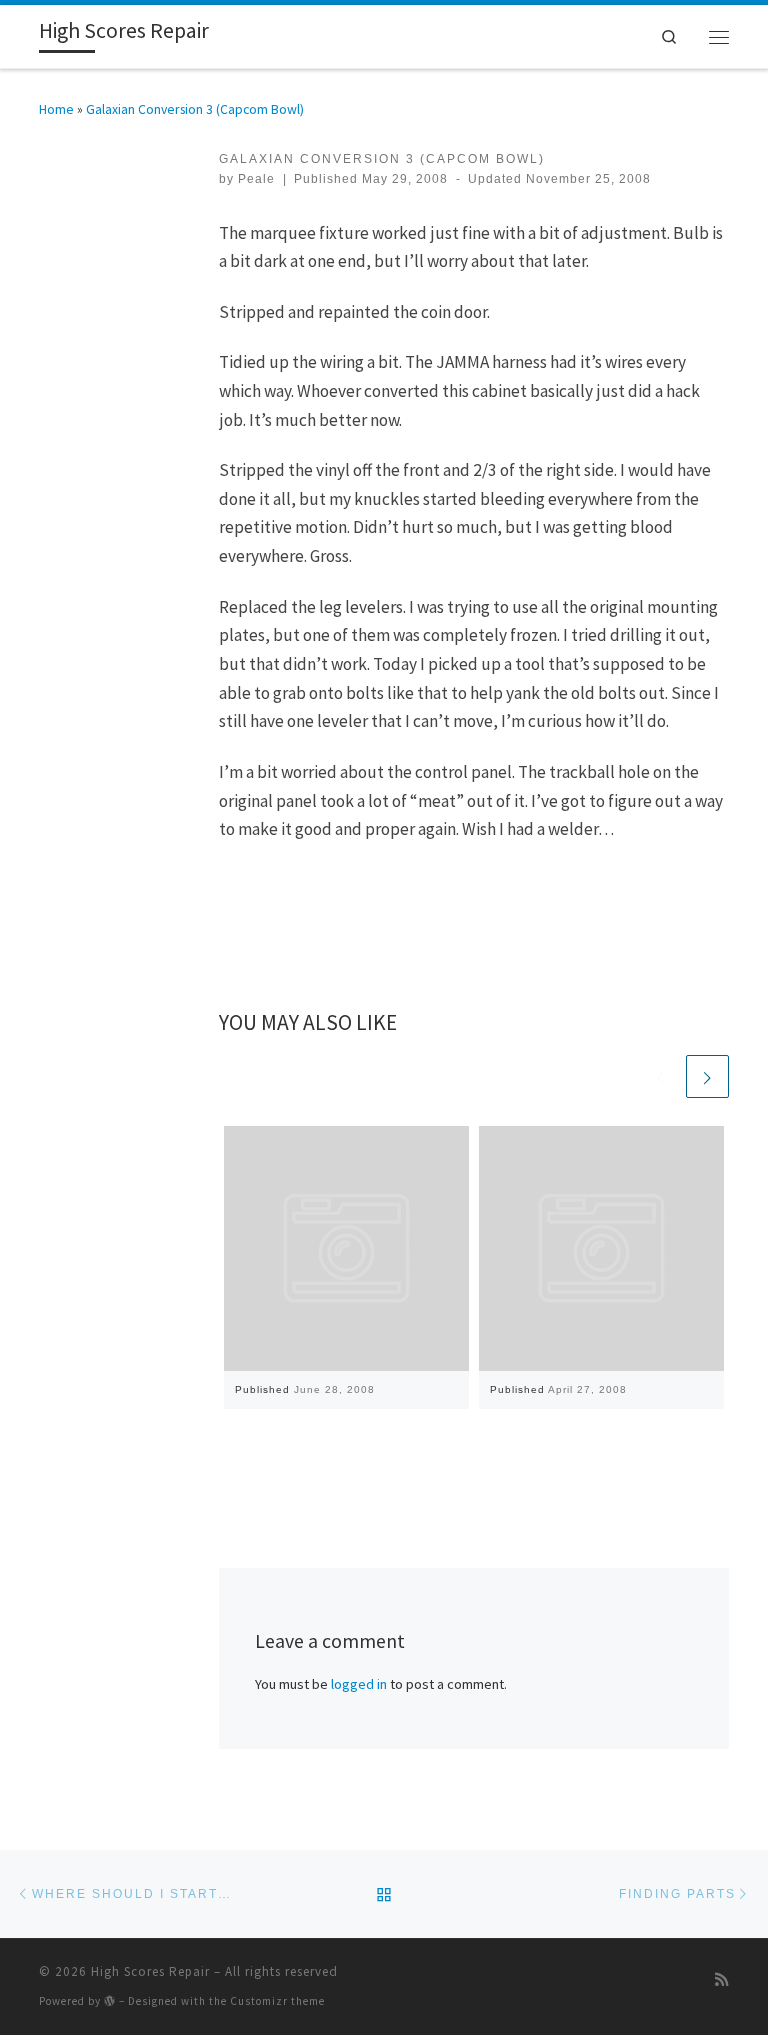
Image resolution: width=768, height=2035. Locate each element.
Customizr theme (277, 2001)
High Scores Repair (150, 1971)
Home (56, 109)
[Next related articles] (707, 1076)
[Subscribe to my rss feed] (722, 1979)
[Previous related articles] (660, 1076)
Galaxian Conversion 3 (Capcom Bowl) (195, 109)
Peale (256, 179)
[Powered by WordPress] (110, 2000)
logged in (359, 1684)
